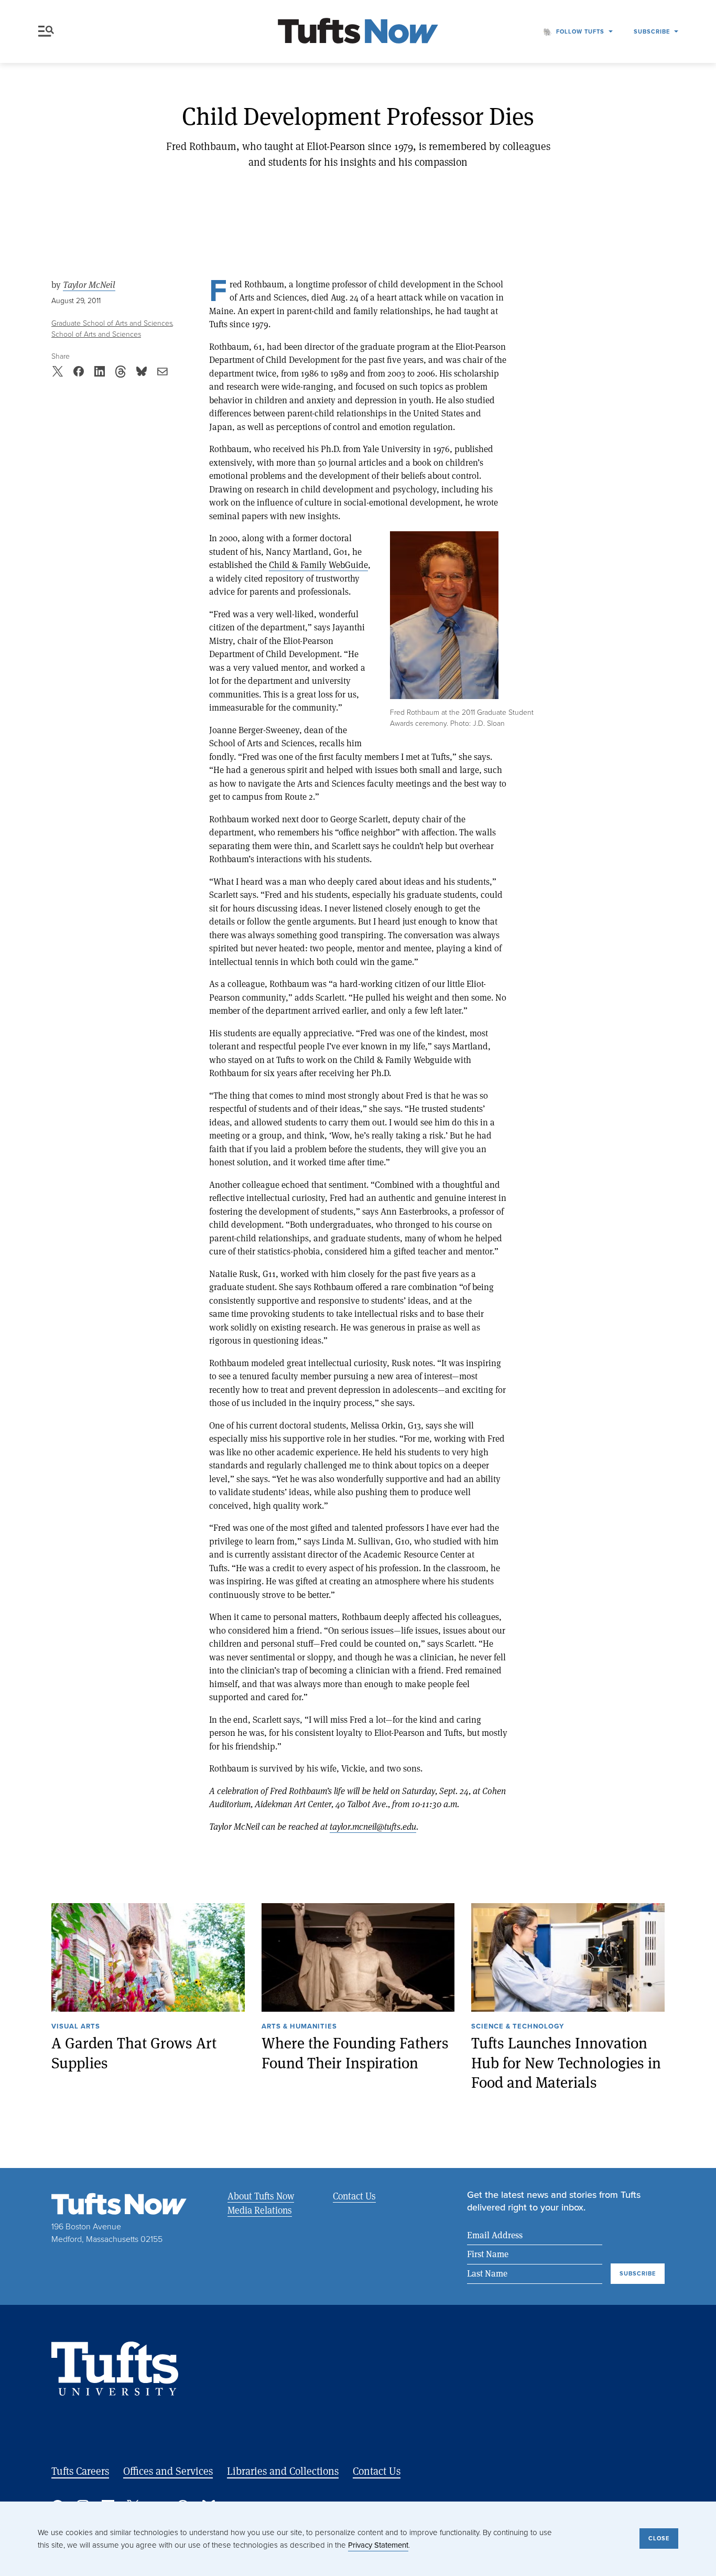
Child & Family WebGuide (318, 565)
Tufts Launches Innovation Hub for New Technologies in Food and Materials (566, 2063)
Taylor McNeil (89, 285)
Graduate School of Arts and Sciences (112, 323)
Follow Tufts (580, 31)
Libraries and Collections (283, 2471)
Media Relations (260, 2210)
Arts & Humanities (299, 2027)
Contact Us (354, 2196)
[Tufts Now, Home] (358, 32)
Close (659, 2538)
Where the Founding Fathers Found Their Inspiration (355, 2053)
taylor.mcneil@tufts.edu (373, 1826)
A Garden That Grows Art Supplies (134, 2053)
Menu (48, 31)
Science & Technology (518, 2027)
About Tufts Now (261, 2196)
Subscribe (652, 31)
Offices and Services (168, 2471)
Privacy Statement (378, 2545)
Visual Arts (76, 2027)
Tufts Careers (80, 2471)
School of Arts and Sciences (96, 334)
